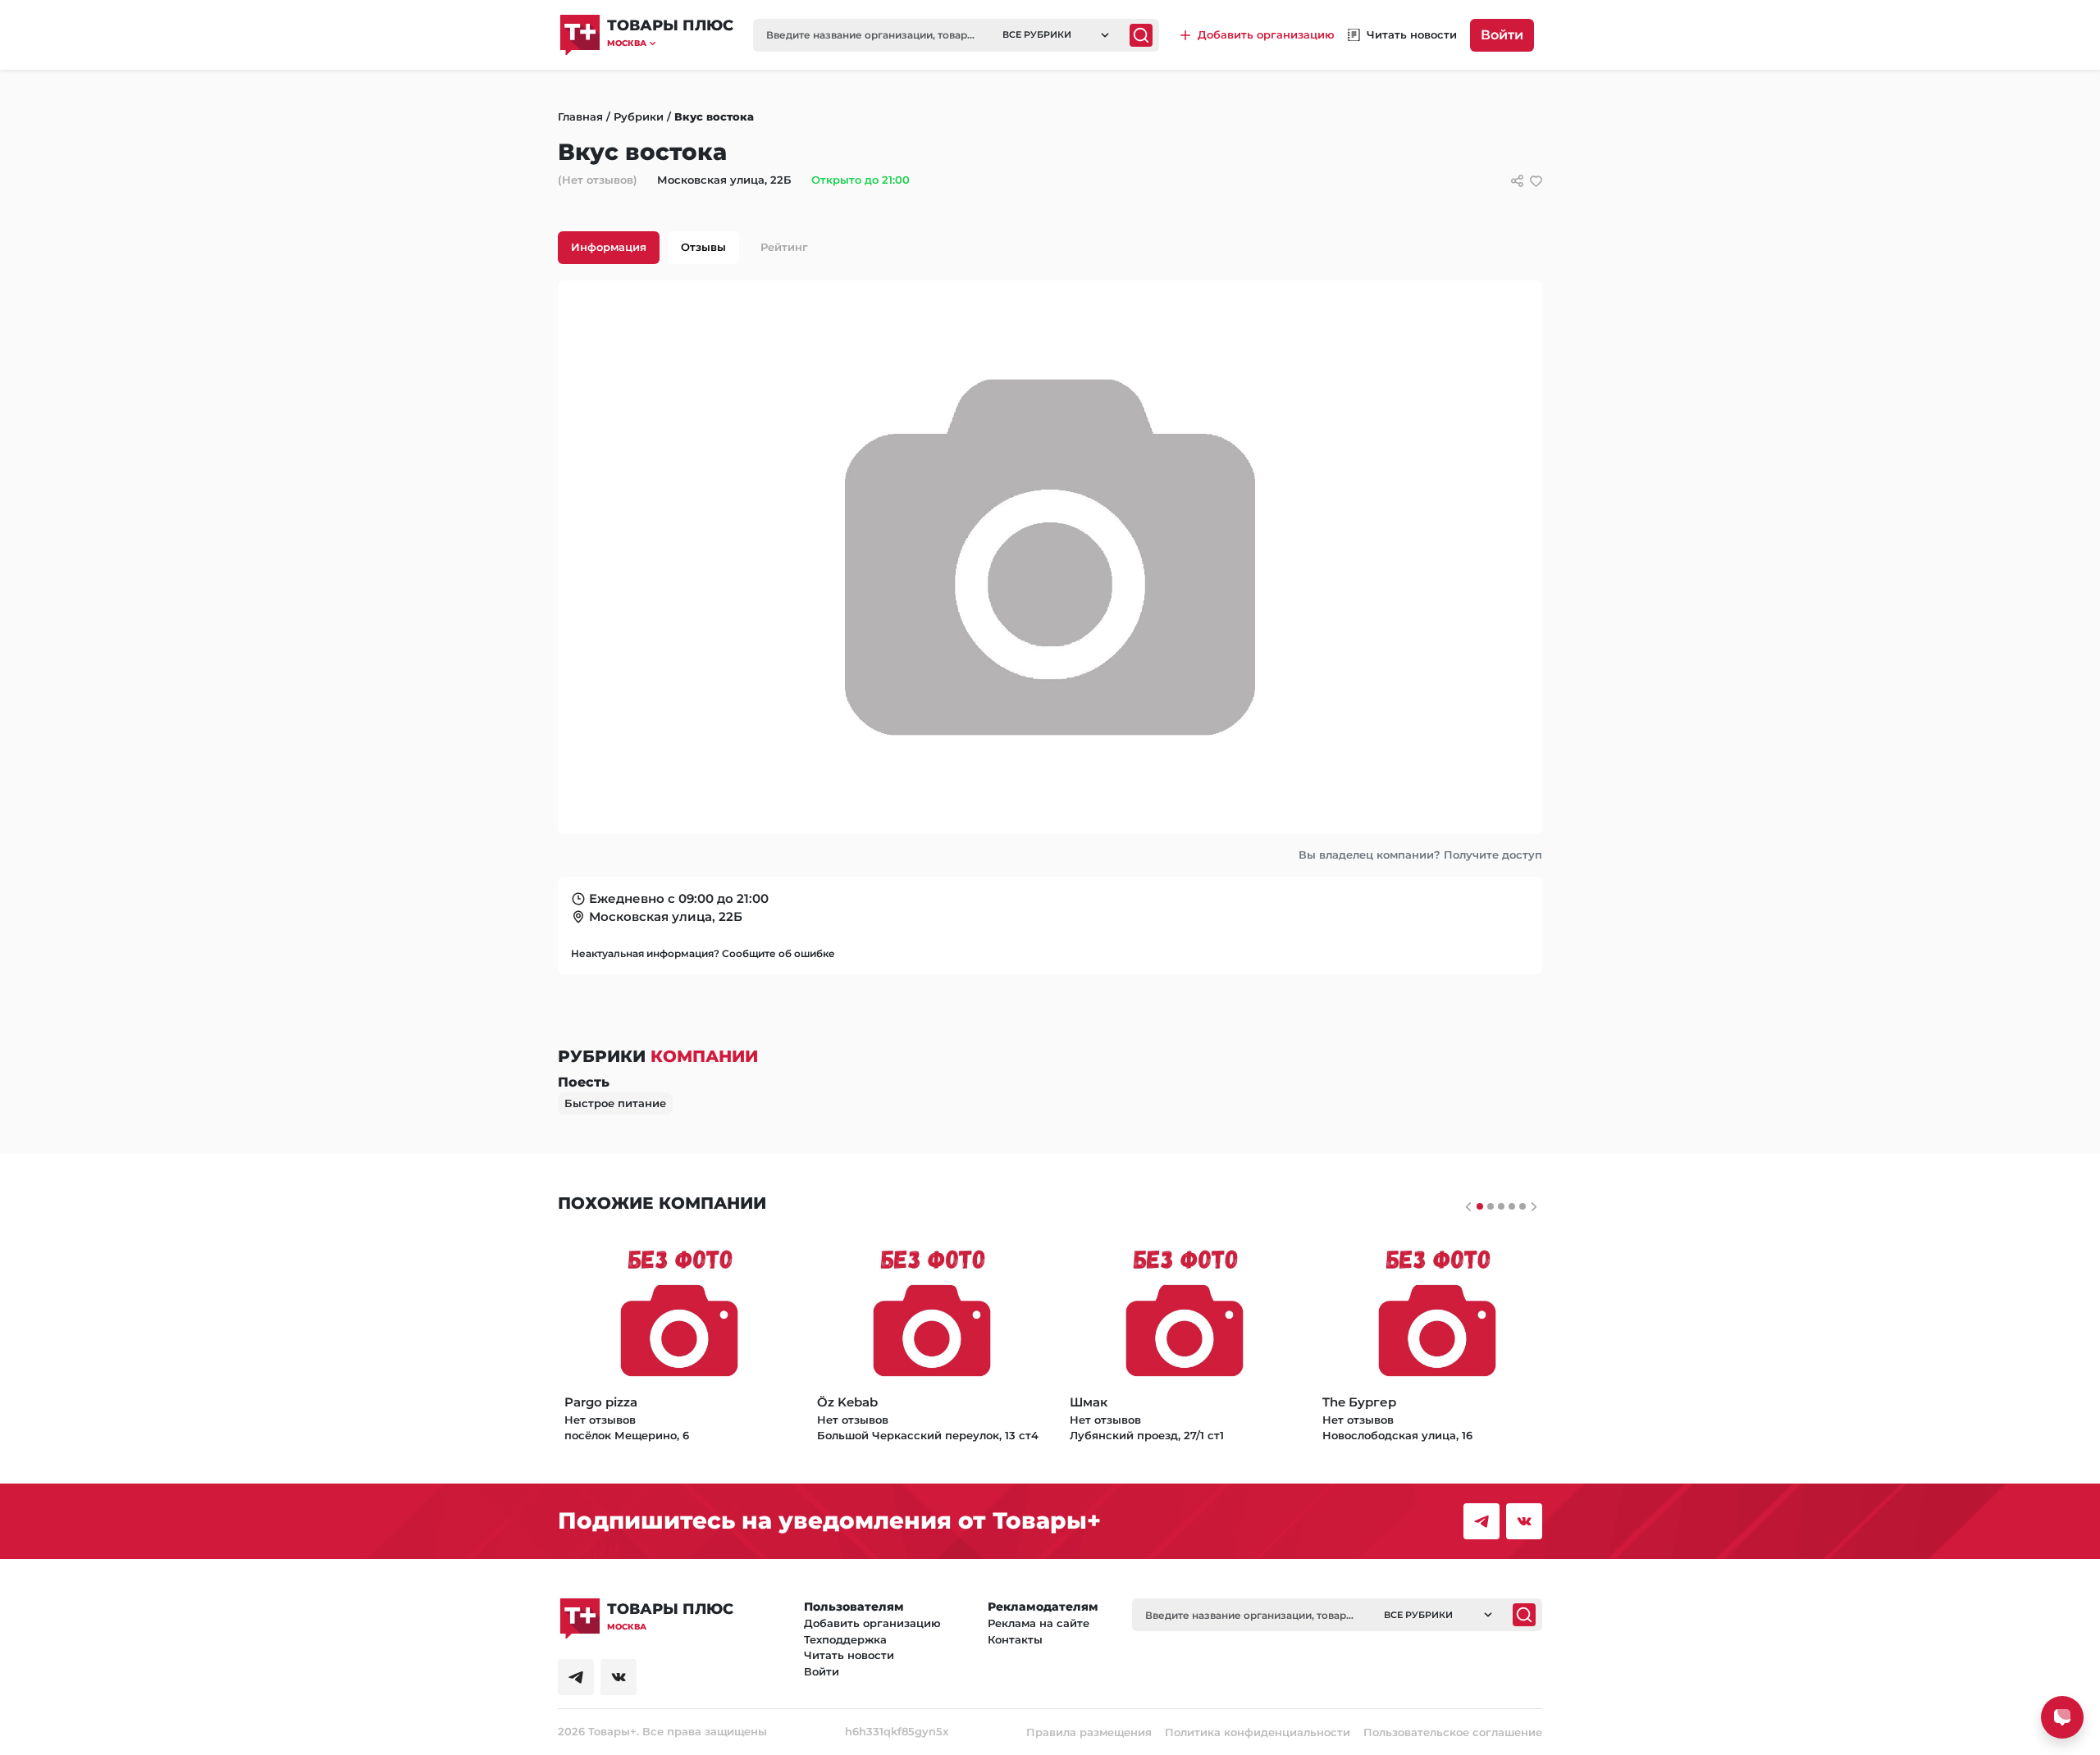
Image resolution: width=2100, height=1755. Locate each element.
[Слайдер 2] (1501, 1206)
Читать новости (849, 1655)
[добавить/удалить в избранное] (1536, 181)
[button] (670, 43)
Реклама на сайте (1039, 1623)
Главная (580, 116)
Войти (1502, 35)
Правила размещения (1089, 1732)
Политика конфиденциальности (1258, 1732)
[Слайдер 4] (1522, 1206)
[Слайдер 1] (1491, 1206)
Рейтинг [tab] (784, 247)
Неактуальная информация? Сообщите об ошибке (703, 953)
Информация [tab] (609, 247)
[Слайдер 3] (1512, 1206)
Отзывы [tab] (703, 247)
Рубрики (639, 116)
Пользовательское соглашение (1453, 1732)
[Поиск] (1141, 35)
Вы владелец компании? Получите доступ (1420, 855)
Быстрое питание (615, 1103)
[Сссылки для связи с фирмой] (1517, 181)
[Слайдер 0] (1480, 1206)
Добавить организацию (872, 1623)
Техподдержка (845, 1639)
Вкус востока (714, 116)
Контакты (1015, 1639)
